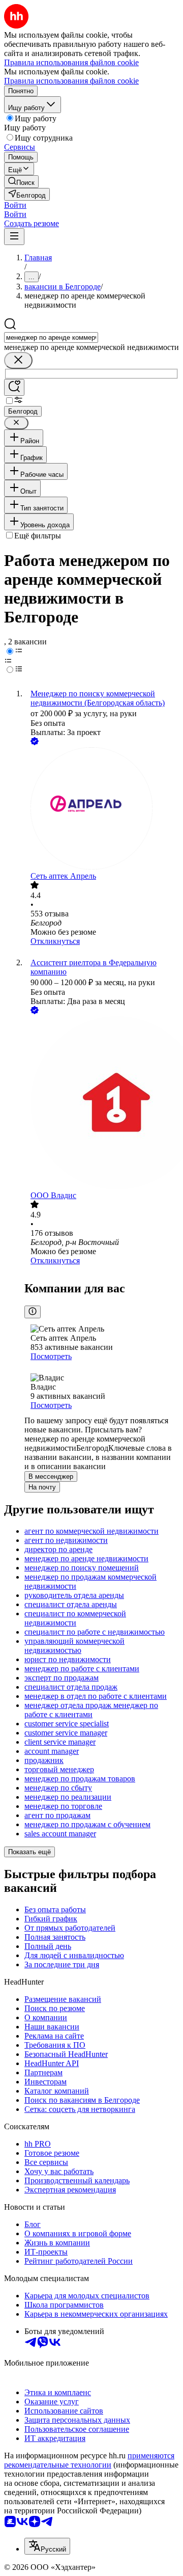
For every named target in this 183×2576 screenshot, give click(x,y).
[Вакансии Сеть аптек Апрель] (102, 809)
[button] (15, 205)
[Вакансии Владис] (102, 1104)
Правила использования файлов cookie (71, 81)
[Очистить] (18, 360)
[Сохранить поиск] (14, 387)
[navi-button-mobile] (14, 237)
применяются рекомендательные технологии (89, 2460)
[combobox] (51, 337)
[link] (21, 182)
